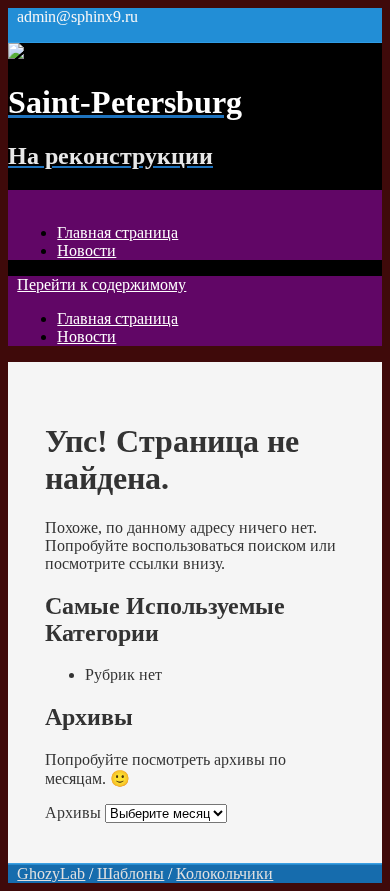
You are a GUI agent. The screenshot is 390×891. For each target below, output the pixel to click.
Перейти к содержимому (101, 284)
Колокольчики (224, 873)
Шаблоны (130, 873)
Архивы (73, 812)
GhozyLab (51, 873)
